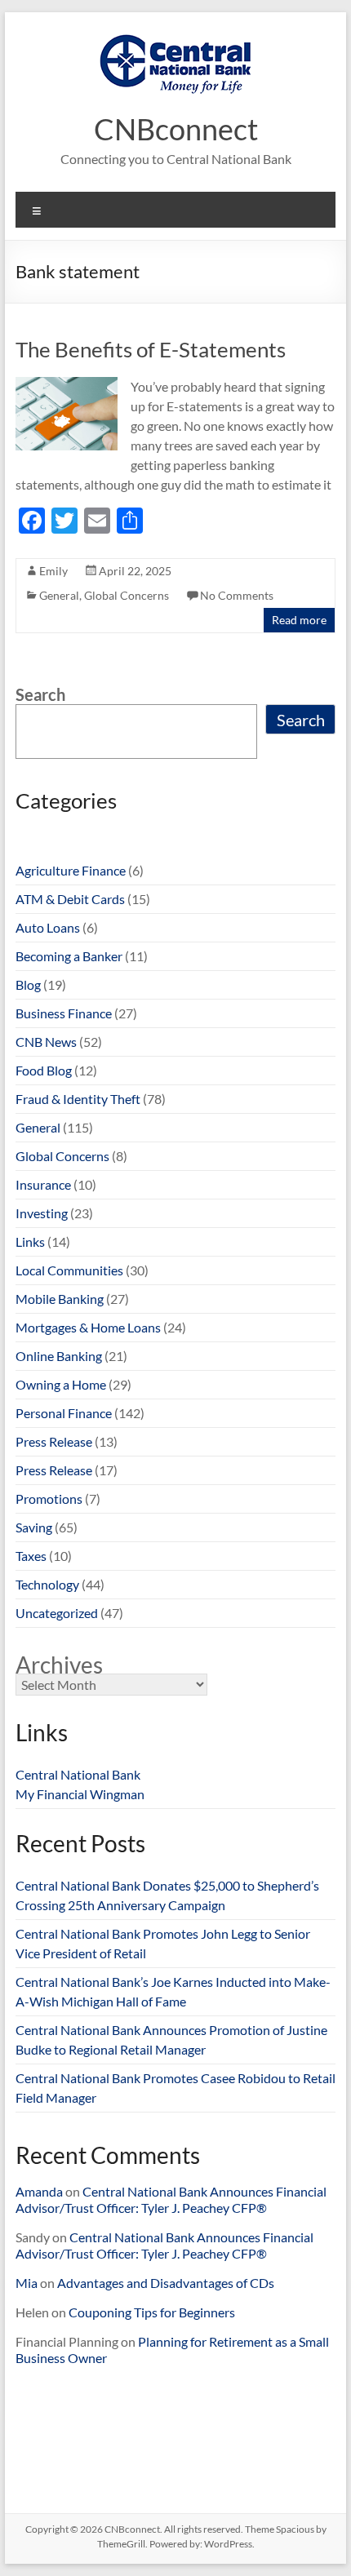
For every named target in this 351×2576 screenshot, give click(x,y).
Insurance (43, 1184)
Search (40, 694)
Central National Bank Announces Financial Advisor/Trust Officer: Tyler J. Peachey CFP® (171, 2199)
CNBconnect (176, 129)
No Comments (237, 595)
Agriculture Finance (71, 870)
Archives (59, 1665)
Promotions (49, 1499)
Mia (27, 2283)
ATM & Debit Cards (70, 899)
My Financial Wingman (80, 1794)
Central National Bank (78, 1774)
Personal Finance (64, 1413)
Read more (299, 620)
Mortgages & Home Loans (88, 1327)
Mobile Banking (60, 1299)
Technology (47, 1584)
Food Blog (44, 1070)
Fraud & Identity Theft (78, 1099)
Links (30, 1241)
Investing (42, 1213)
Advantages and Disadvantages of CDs (166, 2283)
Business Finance (64, 1013)
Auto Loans (48, 927)
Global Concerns (127, 595)
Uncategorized (57, 1613)
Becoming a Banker (69, 956)
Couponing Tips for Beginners (152, 2312)
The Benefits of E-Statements (151, 349)
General (59, 595)
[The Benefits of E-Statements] (67, 385)
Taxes (31, 1556)
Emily (53, 571)
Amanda (39, 2191)
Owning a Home (61, 1384)
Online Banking (59, 1356)
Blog (28, 984)
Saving (34, 1527)
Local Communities (69, 1270)
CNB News (46, 1042)
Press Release (54, 1441)
